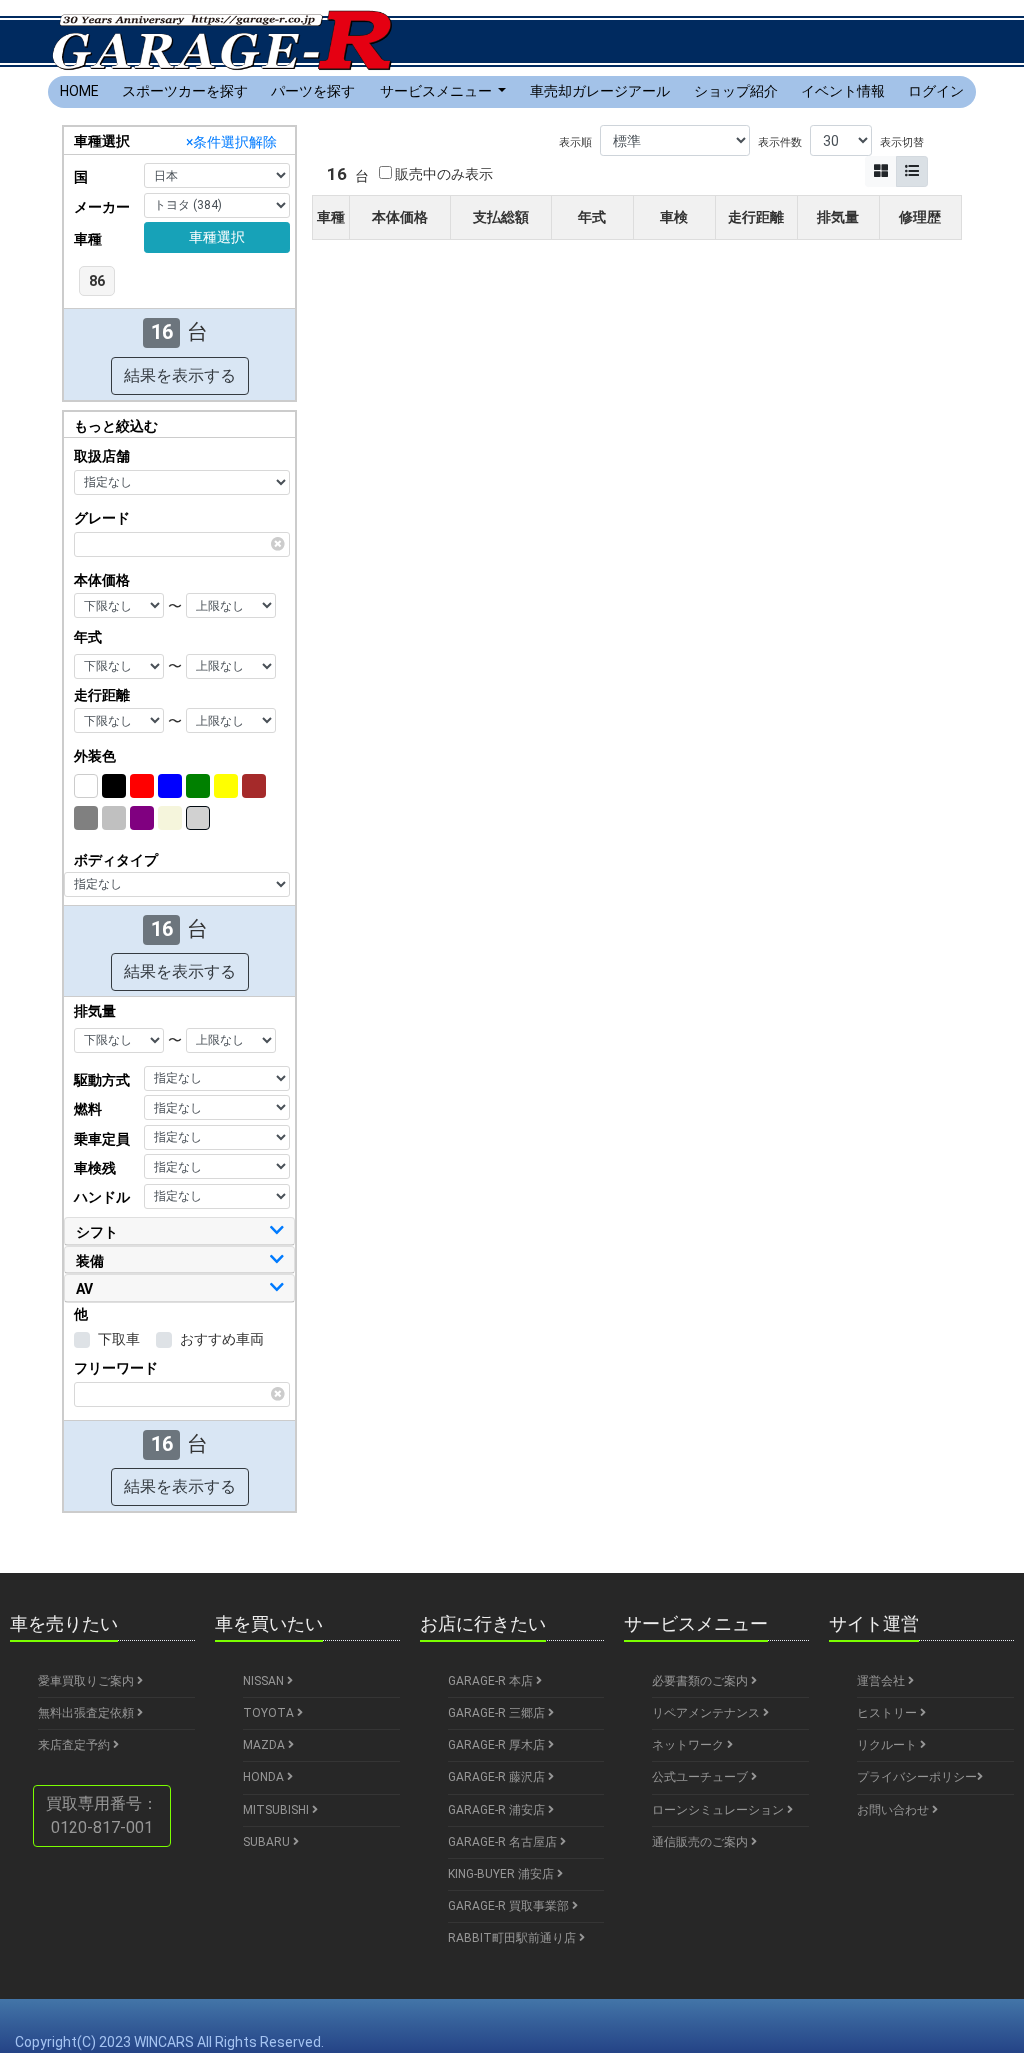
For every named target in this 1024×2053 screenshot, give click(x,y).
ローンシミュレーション (719, 1810)
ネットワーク (689, 1745)
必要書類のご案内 (701, 1681)
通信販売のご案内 (701, 1842)
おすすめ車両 (222, 1339)
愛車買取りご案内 (87, 1681)
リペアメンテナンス (707, 1713)
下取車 (119, 1339)
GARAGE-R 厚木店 (498, 1745)
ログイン (936, 91)
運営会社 (882, 1681)
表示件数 (780, 142)
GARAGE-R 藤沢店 (498, 1777)
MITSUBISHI (277, 1810)
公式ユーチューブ (701, 1777)
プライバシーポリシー (917, 1777)
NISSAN (265, 1681)
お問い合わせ (894, 1810)
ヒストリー (888, 1713)
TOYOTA (270, 1713)
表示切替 (902, 142)
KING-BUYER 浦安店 (502, 1874)
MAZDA (265, 1745)
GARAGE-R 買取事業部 (510, 1906)
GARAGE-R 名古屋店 (504, 1842)
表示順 (575, 142)
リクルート (888, 1745)
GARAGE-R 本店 (492, 1681)
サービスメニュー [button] (437, 91)
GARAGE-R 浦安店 (498, 1810)
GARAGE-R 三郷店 (498, 1713)
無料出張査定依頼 (87, 1713)
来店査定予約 (75, 1745)
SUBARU (268, 1842)
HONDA (265, 1777)
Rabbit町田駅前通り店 (513, 1938)
